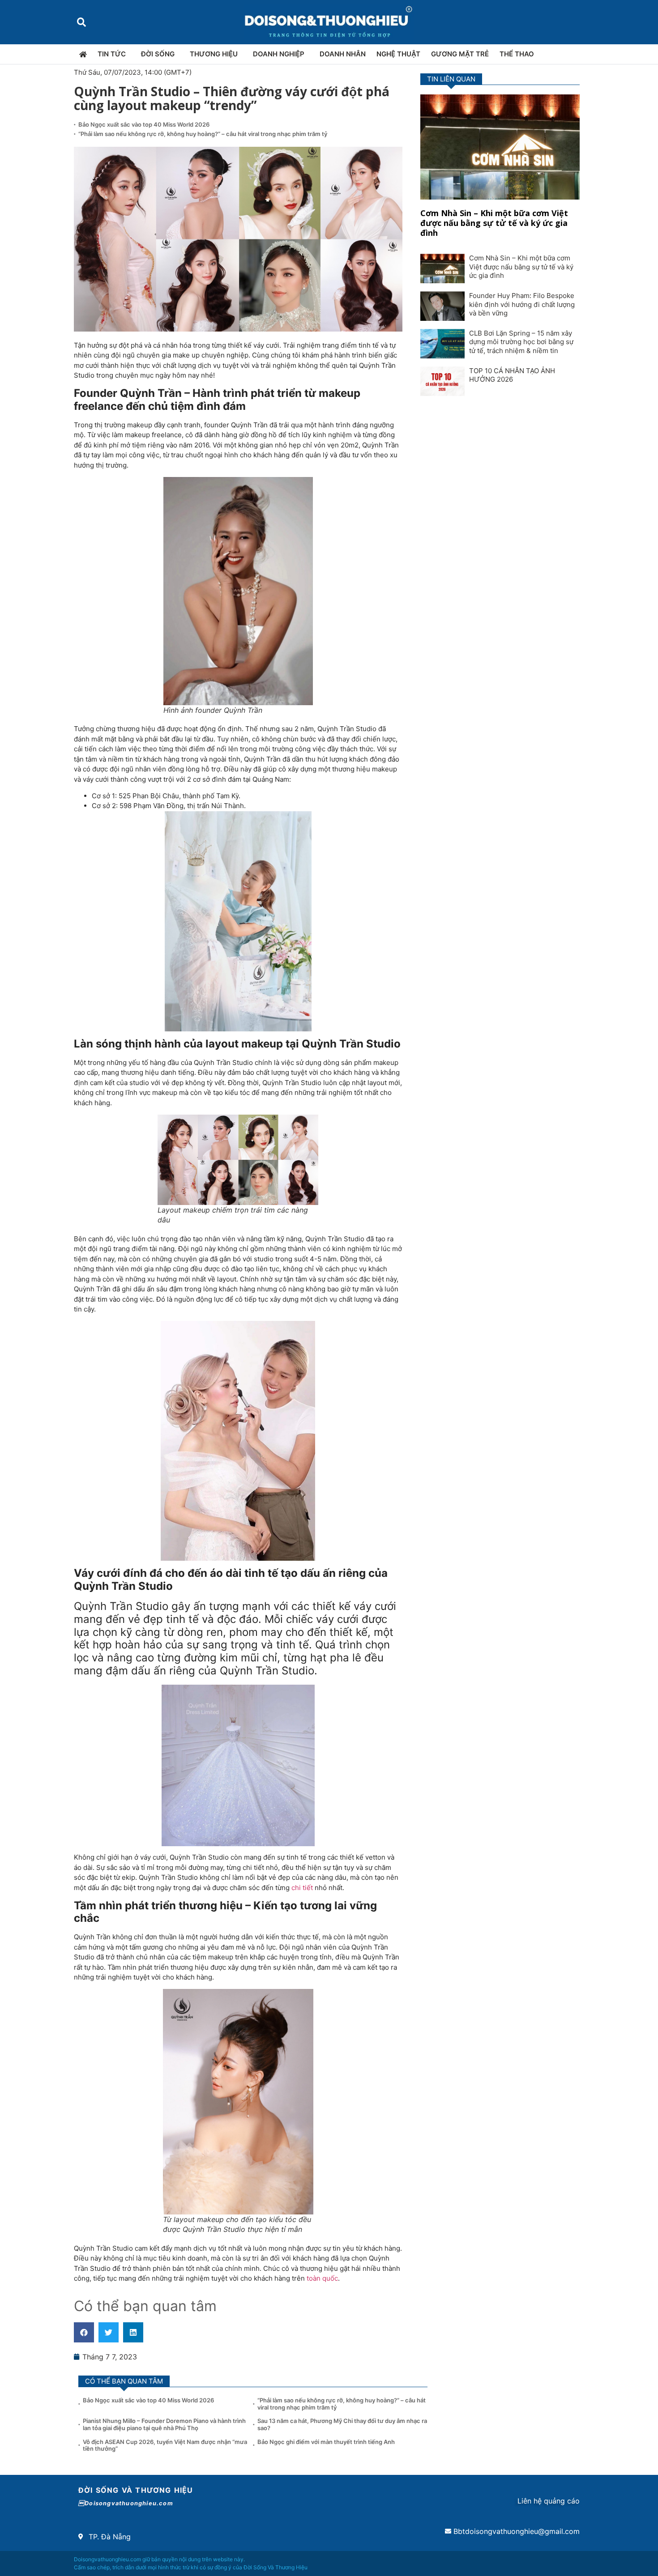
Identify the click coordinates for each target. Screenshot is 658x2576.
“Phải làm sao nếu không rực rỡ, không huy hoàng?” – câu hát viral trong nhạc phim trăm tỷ (203, 134)
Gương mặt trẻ (460, 54)
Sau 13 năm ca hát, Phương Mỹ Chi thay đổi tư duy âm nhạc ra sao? (342, 2424)
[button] (81, 22)
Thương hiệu (214, 54)
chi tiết (302, 1888)
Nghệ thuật (398, 54)
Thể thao (517, 54)
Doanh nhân (343, 54)
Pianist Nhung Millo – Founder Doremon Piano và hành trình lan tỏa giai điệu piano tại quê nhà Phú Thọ (164, 2424)
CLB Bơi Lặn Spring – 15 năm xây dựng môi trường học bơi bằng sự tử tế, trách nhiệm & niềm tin (521, 342)
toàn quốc (322, 2278)
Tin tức (112, 54)
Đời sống (158, 54)
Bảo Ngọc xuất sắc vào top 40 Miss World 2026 (145, 124)
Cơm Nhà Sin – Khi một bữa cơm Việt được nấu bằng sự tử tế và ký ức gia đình (494, 223)
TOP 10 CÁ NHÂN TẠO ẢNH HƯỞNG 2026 (512, 375)
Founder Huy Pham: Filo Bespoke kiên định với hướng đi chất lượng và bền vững (522, 304)
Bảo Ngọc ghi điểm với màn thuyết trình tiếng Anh (326, 2442)
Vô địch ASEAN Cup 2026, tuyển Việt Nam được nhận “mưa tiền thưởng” (165, 2445)
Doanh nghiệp (279, 54)
